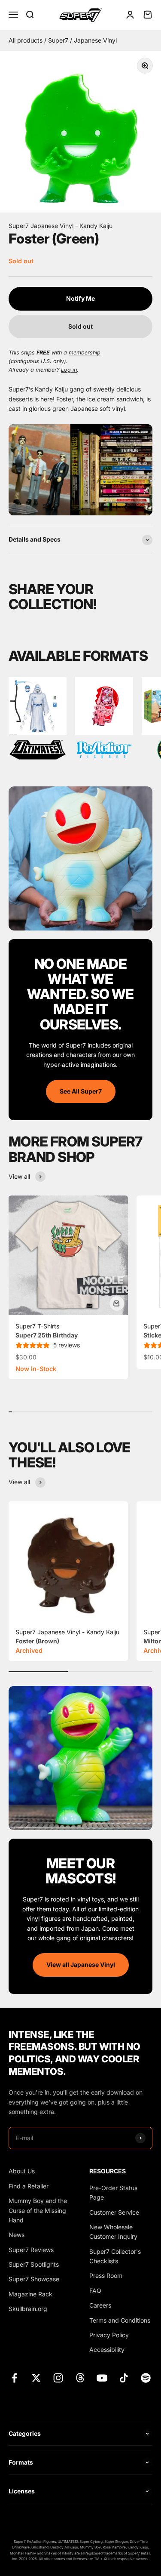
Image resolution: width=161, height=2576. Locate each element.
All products (26, 40)
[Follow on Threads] (80, 2378)
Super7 (59, 40)
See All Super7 (81, 1091)
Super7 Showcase (34, 2279)
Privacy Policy (109, 2335)
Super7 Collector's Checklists (115, 2256)
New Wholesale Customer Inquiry (113, 2232)
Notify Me (80, 298)
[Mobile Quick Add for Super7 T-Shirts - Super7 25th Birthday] (117, 1303)
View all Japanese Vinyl (81, 1964)
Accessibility (107, 2350)
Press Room (106, 2276)
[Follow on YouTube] (102, 2378)
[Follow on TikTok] (124, 2378)
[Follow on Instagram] (58, 2378)
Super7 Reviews (31, 2250)
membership (85, 353)
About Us (22, 2171)
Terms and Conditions (120, 2320)
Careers (100, 2305)
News (17, 2235)
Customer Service (114, 2212)
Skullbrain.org (28, 2309)
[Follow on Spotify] (146, 2378)
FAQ (95, 2291)
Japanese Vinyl (95, 40)
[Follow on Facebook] (14, 2378)
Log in (69, 370)
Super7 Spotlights (34, 2264)
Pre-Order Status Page (113, 2192)
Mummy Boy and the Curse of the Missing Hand (38, 2210)
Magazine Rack (30, 2294)
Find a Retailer (29, 2186)
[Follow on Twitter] (36, 2378)
